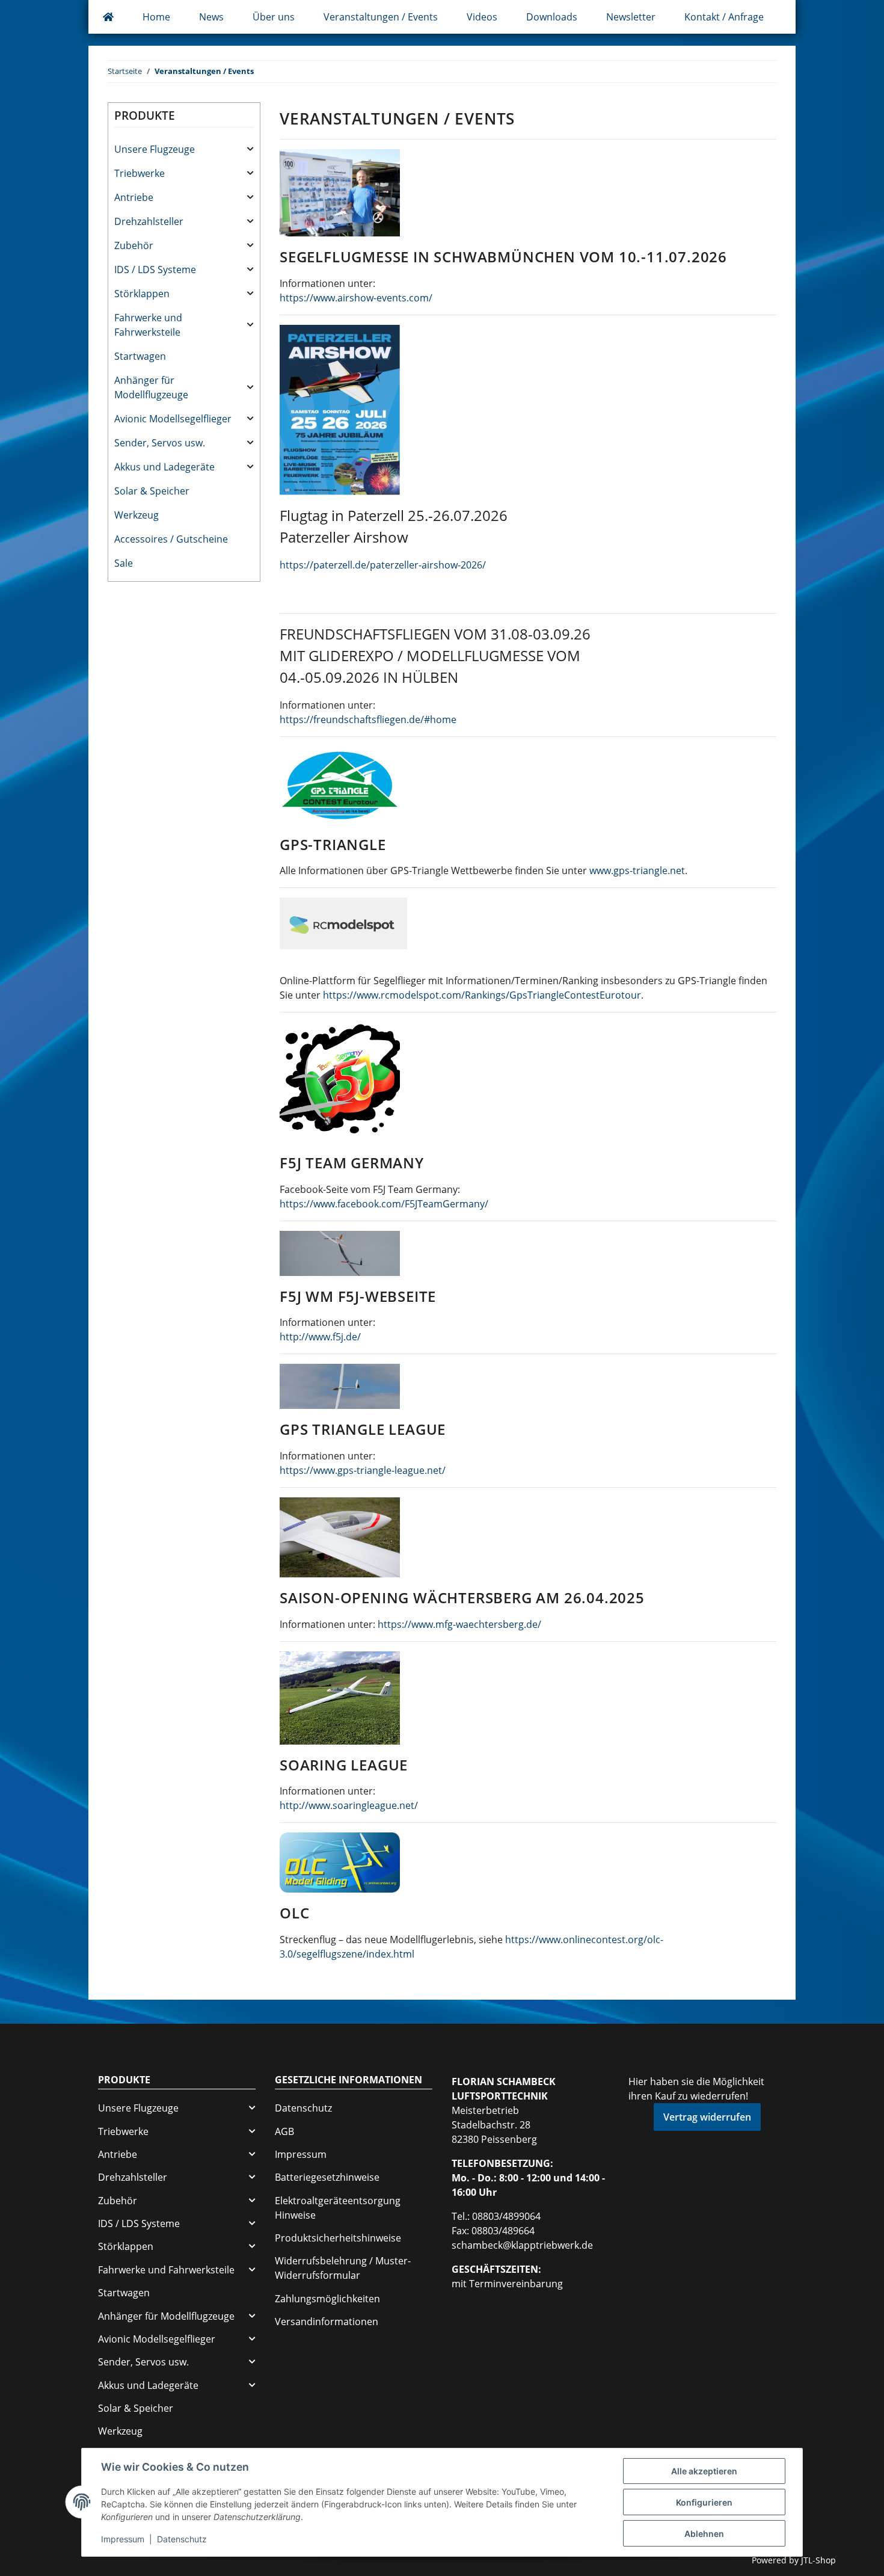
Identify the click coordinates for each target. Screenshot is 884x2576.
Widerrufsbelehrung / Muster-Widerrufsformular (343, 2268)
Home (156, 17)
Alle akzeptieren (704, 2471)
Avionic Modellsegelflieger (173, 419)
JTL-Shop (818, 2560)
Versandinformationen (327, 2322)
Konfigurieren (704, 2502)
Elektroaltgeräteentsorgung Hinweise (338, 2208)
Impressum (301, 2154)
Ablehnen (704, 2534)
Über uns (274, 17)
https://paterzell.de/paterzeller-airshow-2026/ (383, 565)
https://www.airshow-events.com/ (356, 298)
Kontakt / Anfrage (724, 17)
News (211, 17)
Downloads (552, 17)
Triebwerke (140, 173)
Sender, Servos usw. (160, 443)
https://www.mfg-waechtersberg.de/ (459, 1624)
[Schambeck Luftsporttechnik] (108, 17)
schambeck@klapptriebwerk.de (522, 2245)
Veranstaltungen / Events (381, 17)
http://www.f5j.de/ (320, 1337)
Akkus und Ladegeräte (164, 467)
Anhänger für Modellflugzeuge (151, 387)
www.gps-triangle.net (637, 870)
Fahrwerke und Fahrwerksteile (148, 325)
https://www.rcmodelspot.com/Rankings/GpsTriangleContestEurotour (482, 995)
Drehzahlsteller (149, 221)
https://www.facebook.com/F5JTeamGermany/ (384, 1204)
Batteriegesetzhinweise (327, 2177)
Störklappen (142, 294)
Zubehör (134, 245)
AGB (284, 2131)
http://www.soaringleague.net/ (349, 1805)
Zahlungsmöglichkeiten (327, 2299)
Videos (482, 17)
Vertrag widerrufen (707, 2117)
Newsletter (631, 17)
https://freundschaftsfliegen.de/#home (368, 719)
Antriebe (134, 197)
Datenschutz (303, 2108)
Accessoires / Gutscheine (171, 539)
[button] (184, 149)
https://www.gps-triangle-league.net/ (363, 1470)
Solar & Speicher (152, 491)
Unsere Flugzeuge (155, 149)
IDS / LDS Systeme (155, 270)
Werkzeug (137, 515)
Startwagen (140, 356)
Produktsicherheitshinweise (338, 2238)
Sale (124, 563)
